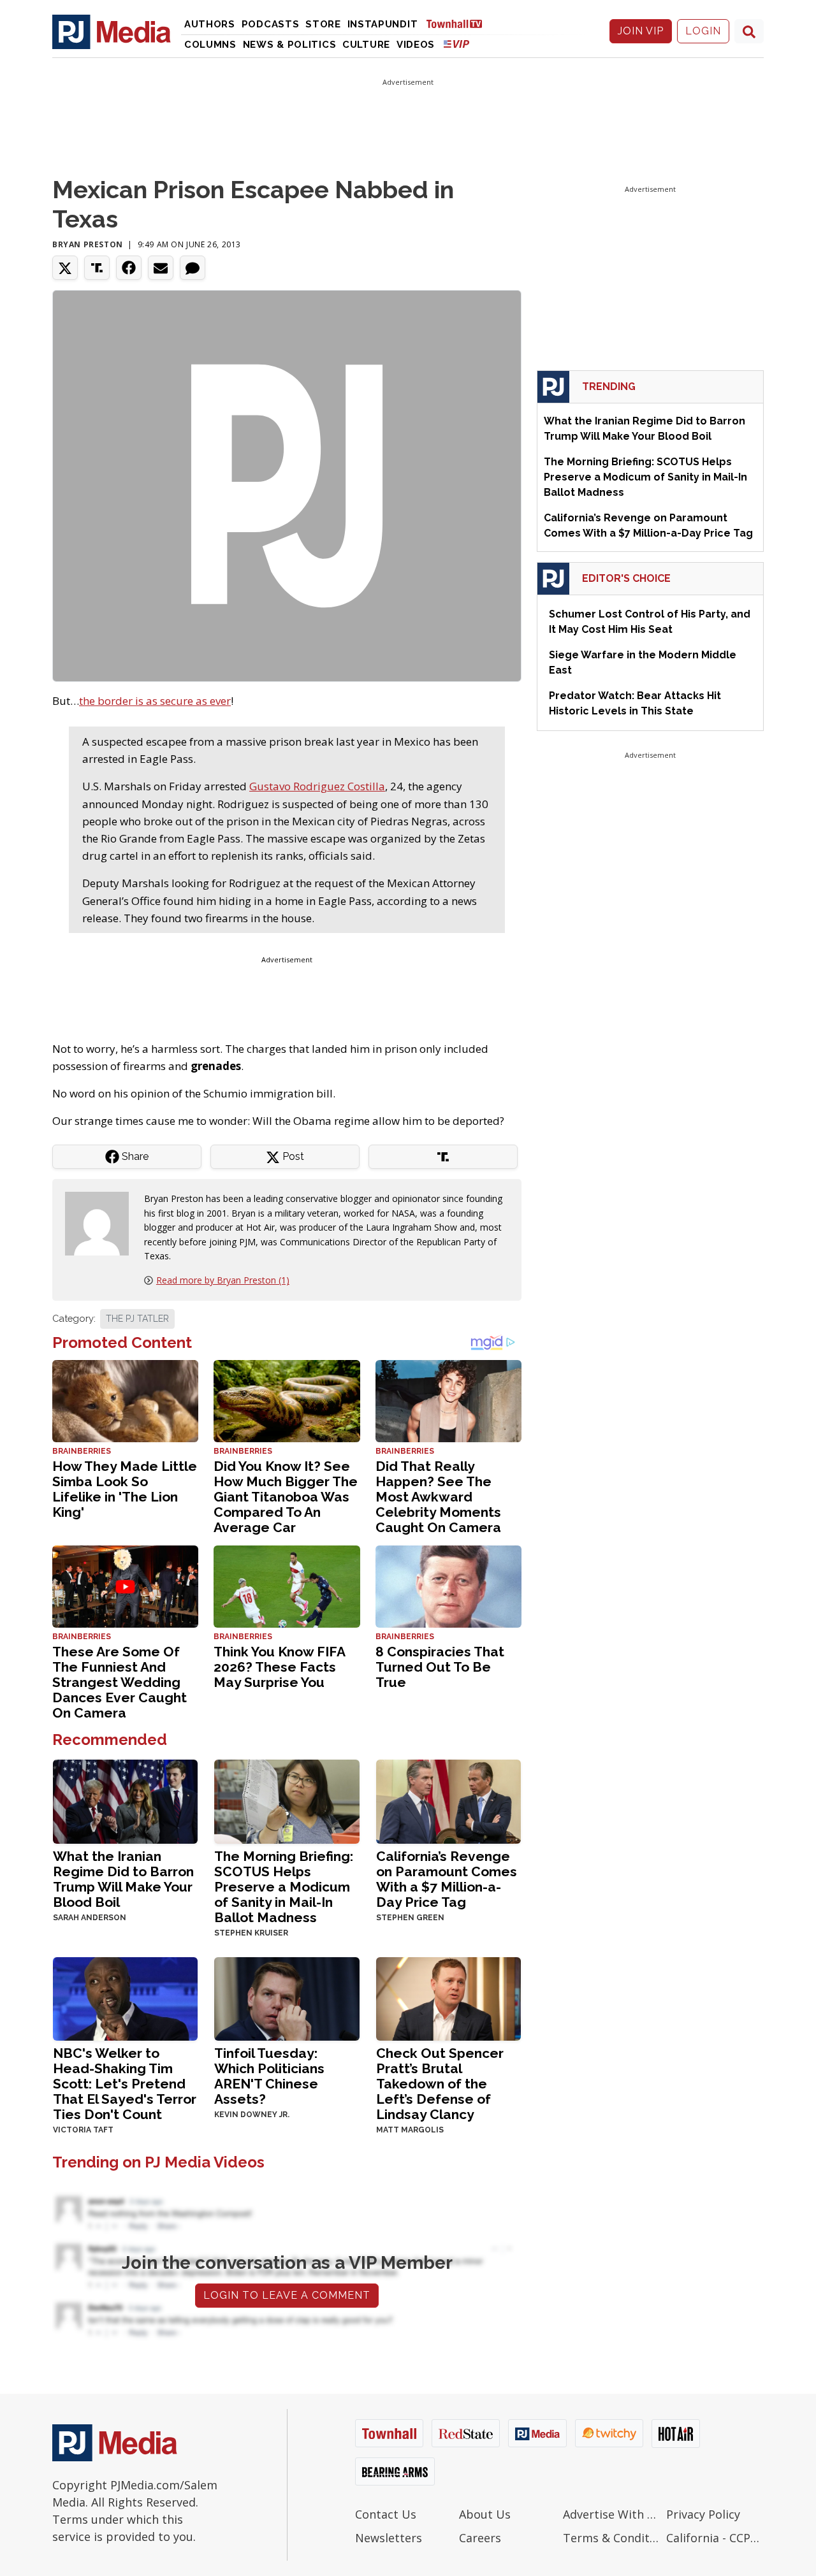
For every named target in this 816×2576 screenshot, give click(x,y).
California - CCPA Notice (715, 2538)
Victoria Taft (83, 2130)
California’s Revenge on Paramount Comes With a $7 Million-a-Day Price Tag (447, 1879)
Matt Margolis (410, 2130)
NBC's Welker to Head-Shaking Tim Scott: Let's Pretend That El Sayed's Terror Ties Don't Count (125, 2084)
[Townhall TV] (459, 23)
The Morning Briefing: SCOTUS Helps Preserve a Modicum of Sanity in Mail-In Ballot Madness (284, 1887)
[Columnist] (102, 1223)
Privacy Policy (703, 2514)
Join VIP (641, 31)
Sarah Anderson (90, 1918)
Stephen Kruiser (251, 1933)
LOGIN (703, 31)
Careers (480, 2538)
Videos (416, 45)
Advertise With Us (612, 2514)
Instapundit (383, 24)
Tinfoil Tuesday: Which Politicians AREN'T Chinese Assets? (269, 2076)
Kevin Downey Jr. (252, 2115)
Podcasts (271, 24)
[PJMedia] (112, 31)
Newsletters (389, 2538)
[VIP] (456, 44)
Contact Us (386, 2514)
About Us (485, 2514)
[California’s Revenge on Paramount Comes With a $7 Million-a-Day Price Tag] (448, 1800)
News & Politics (290, 45)
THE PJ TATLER (137, 1319)
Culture (366, 45)
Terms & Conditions (612, 2538)
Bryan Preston (88, 244)
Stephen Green (410, 1918)
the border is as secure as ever (155, 701)
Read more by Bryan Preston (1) (223, 1280)
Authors (210, 24)
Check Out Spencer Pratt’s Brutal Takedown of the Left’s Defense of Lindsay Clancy (440, 2084)
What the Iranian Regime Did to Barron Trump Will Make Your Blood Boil (123, 1879)
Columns (210, 45)
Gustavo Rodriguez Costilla (317, 786)
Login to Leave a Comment (287, 2295)
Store (323, 24)
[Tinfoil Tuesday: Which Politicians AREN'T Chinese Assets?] (287, 1998)
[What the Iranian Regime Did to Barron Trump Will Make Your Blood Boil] (125, 1800)
